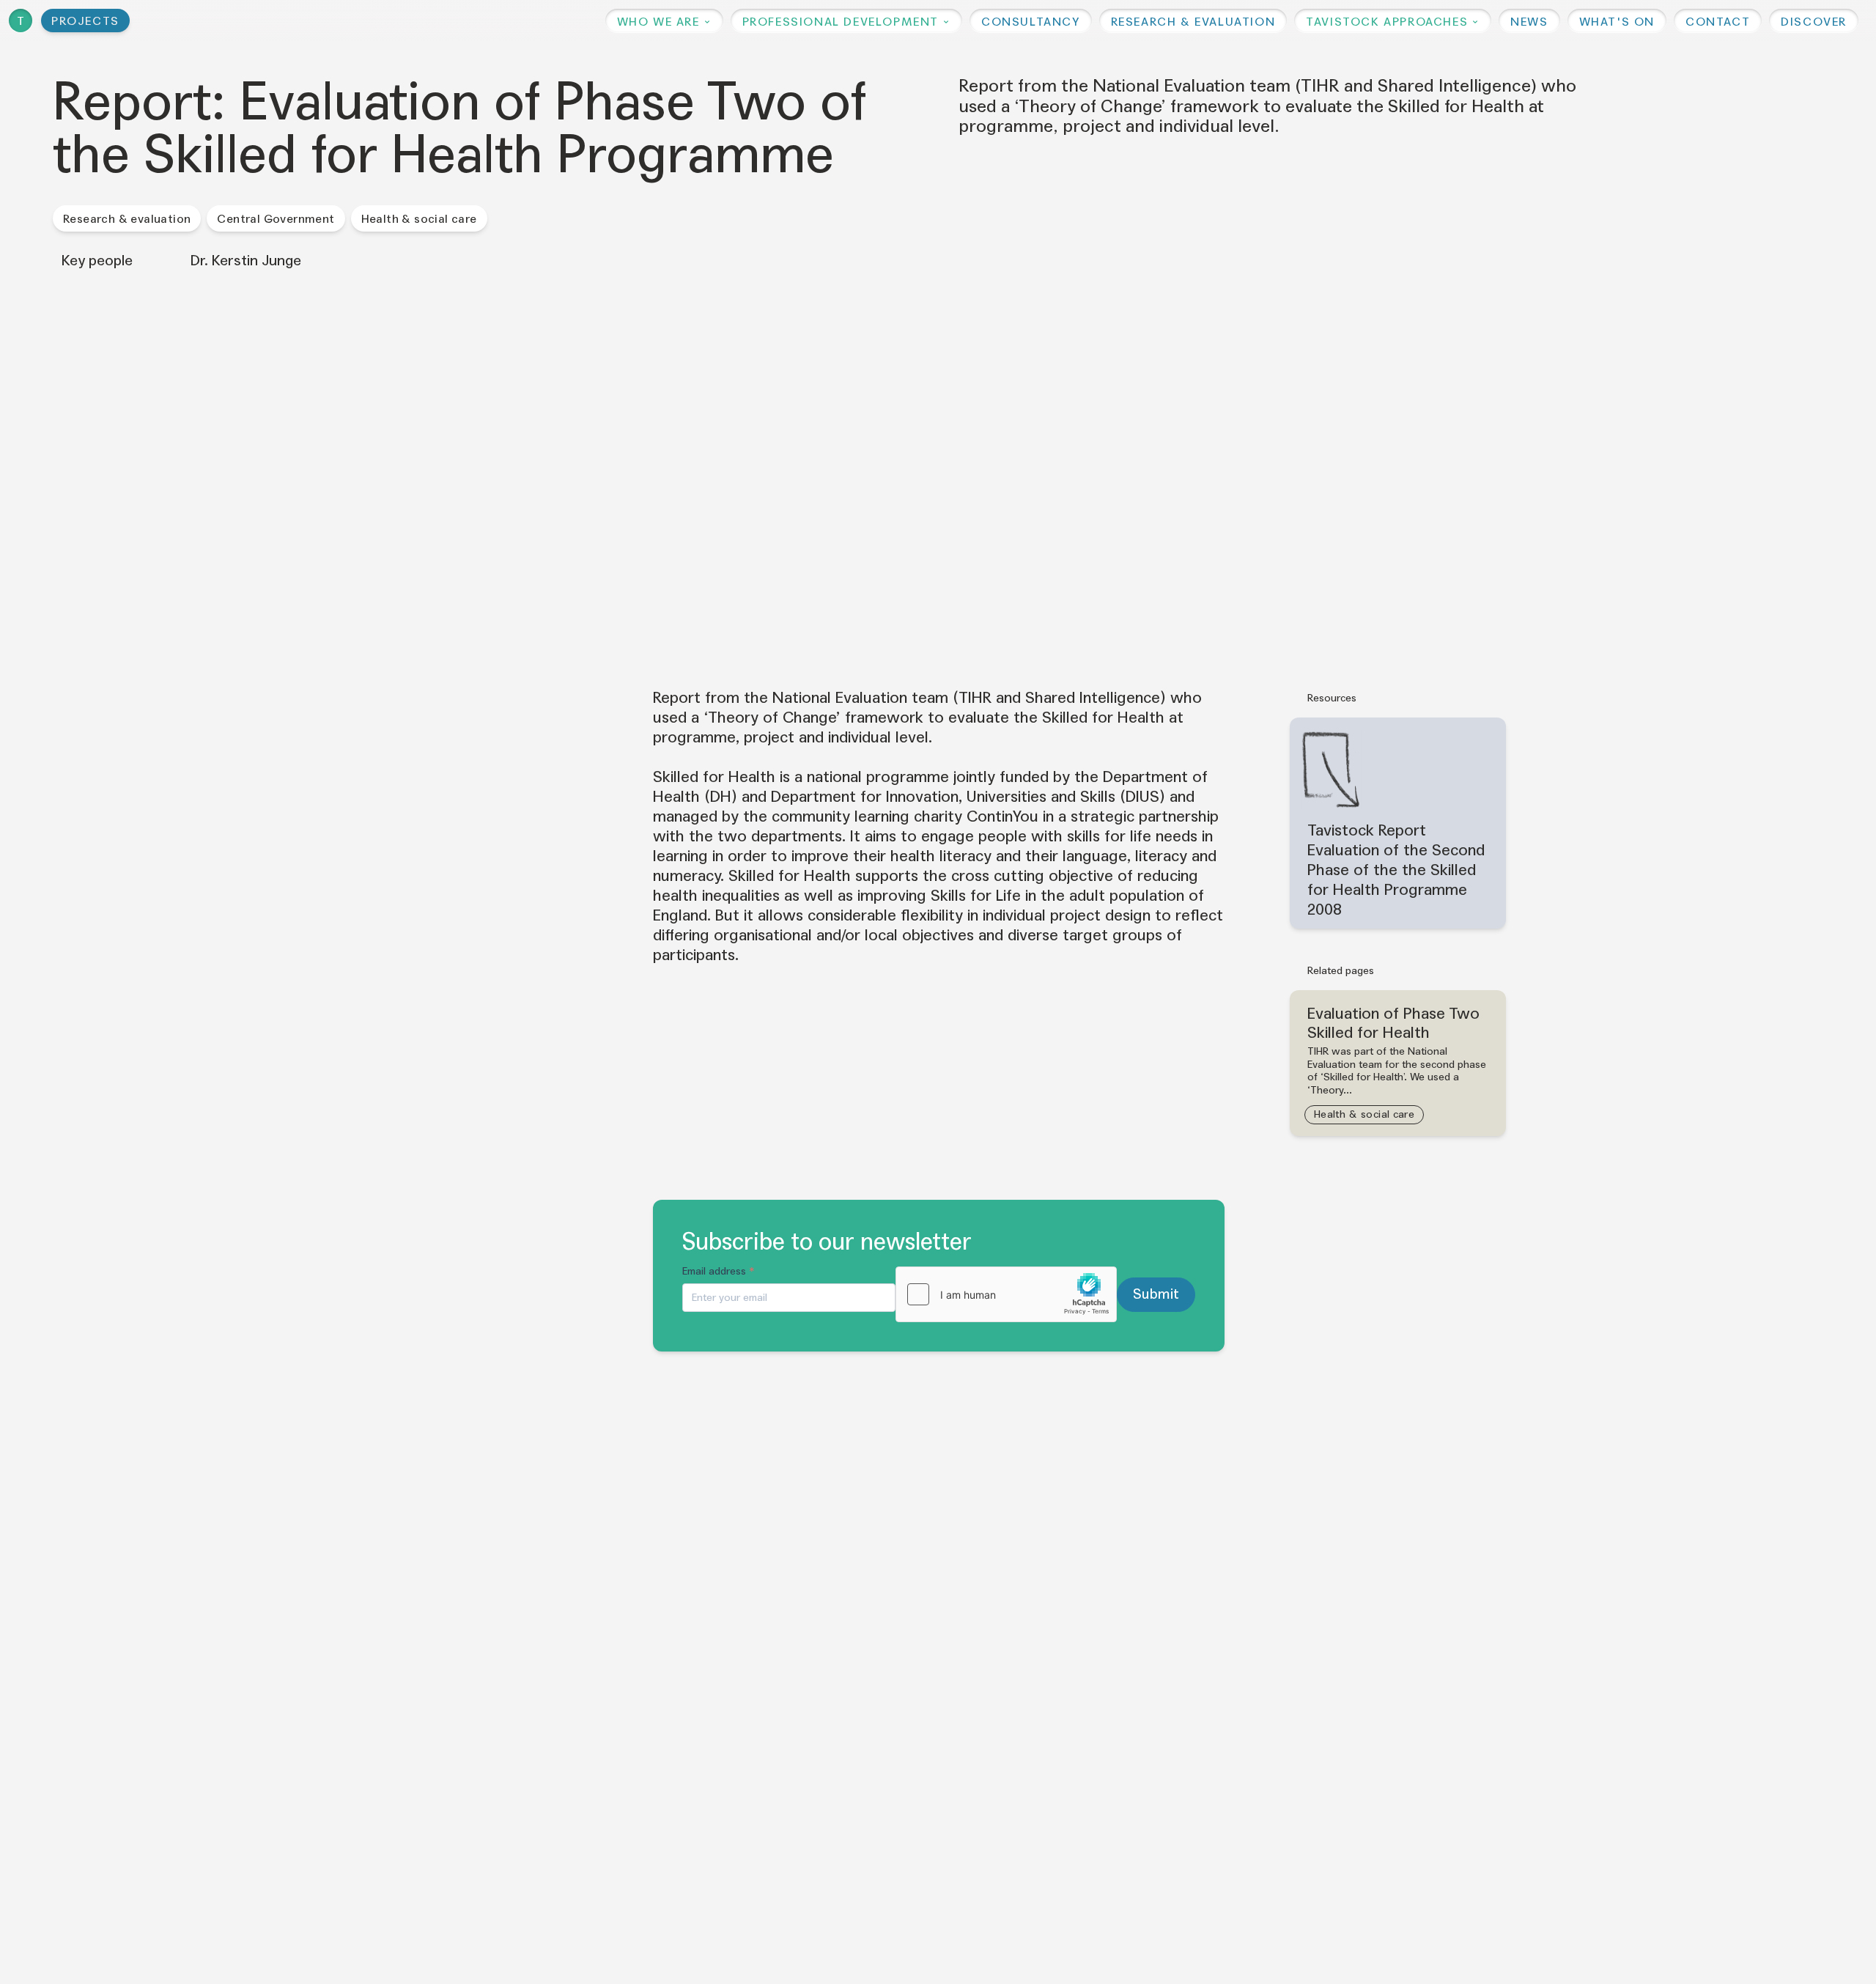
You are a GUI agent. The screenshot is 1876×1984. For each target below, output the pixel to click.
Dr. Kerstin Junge (246, 261)
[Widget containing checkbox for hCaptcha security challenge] (1006, 1294)
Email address (719, 1271)
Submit (1156, 1294)
